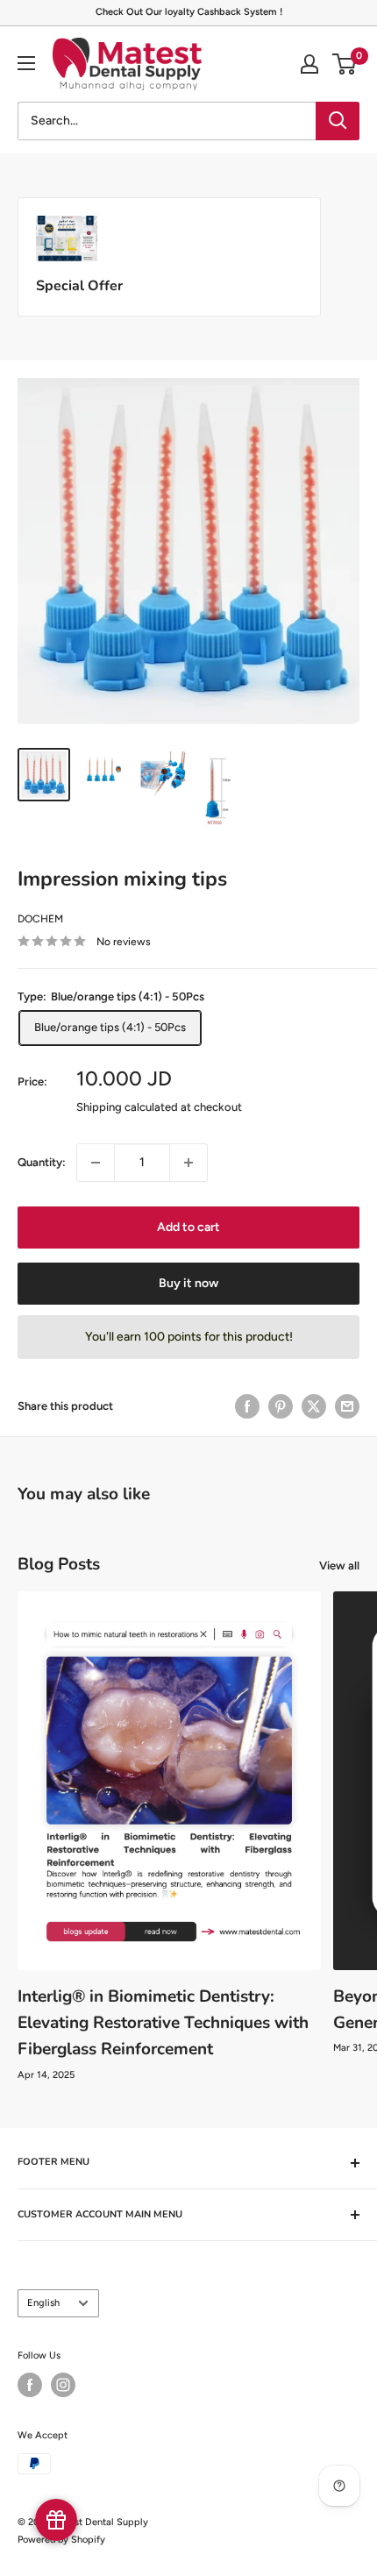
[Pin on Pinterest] (281, 1406)
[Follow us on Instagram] (63, 2385)
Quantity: (42, 1162)
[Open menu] (26, 63)
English (43, 2303)
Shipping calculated (127, 1107)
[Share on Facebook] (247, 1406)
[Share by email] (347, 1406)
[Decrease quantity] (96, 1163)
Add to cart (188, 1227)
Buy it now (188, 1283)
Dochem (40, 919)
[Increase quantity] (188, 1163)
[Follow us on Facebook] (30, 2385)
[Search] (338, 121)
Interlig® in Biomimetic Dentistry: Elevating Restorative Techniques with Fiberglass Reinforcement (163, 2023)
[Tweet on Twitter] (314, 1406)
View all (339, 1566)
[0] (345, 64)
